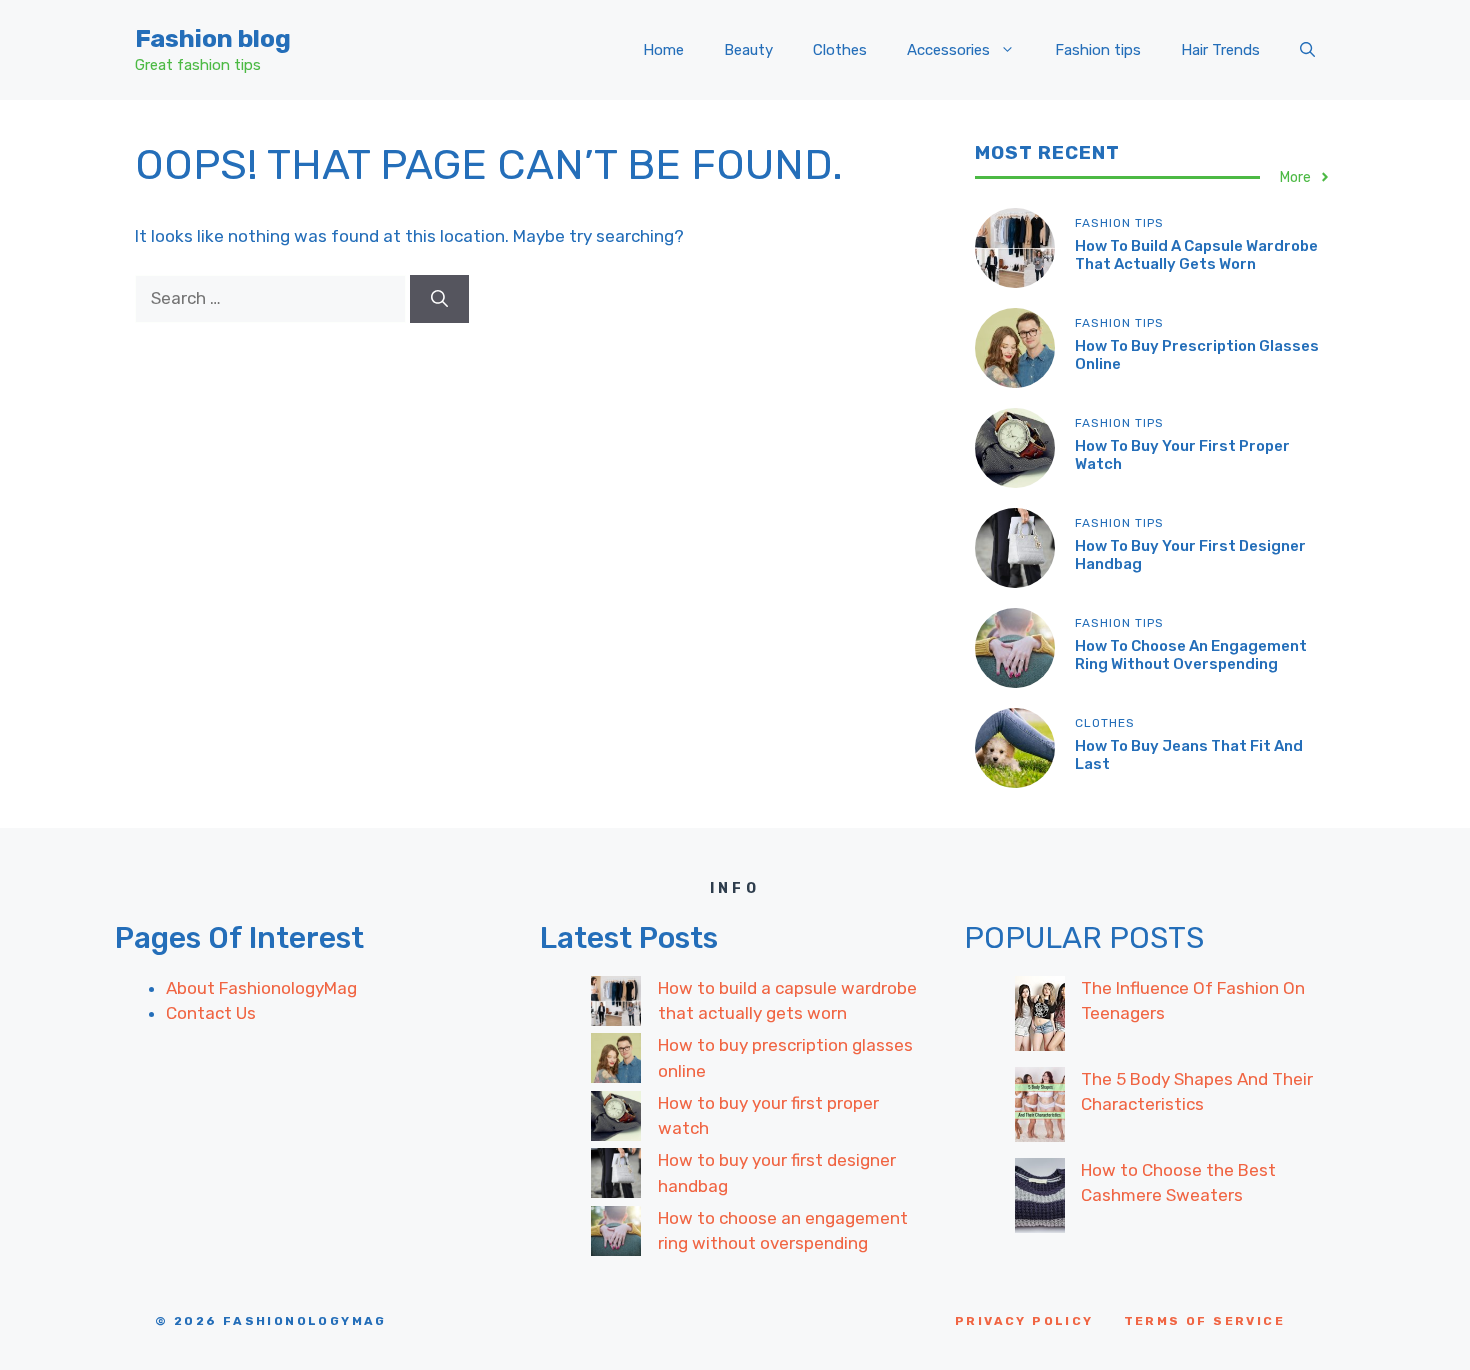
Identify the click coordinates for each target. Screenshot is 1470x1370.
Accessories (948, 50)
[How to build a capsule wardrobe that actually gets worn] (616, 1005)
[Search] (439, 299)
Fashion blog (213, 38)
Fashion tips (1098, 50)
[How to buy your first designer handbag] (616, 1177)
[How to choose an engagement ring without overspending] (616, 1235)
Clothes (840, 50)
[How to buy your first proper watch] (616, 1120)
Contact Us (211, 1013)
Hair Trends (1220, 50)
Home (663, 50)
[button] (1307, 50)
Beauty (748, 50)
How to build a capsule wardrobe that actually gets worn (1196, 255)
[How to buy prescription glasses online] (616, 1062)
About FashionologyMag (261, 988)
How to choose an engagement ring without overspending (1191, 655)
